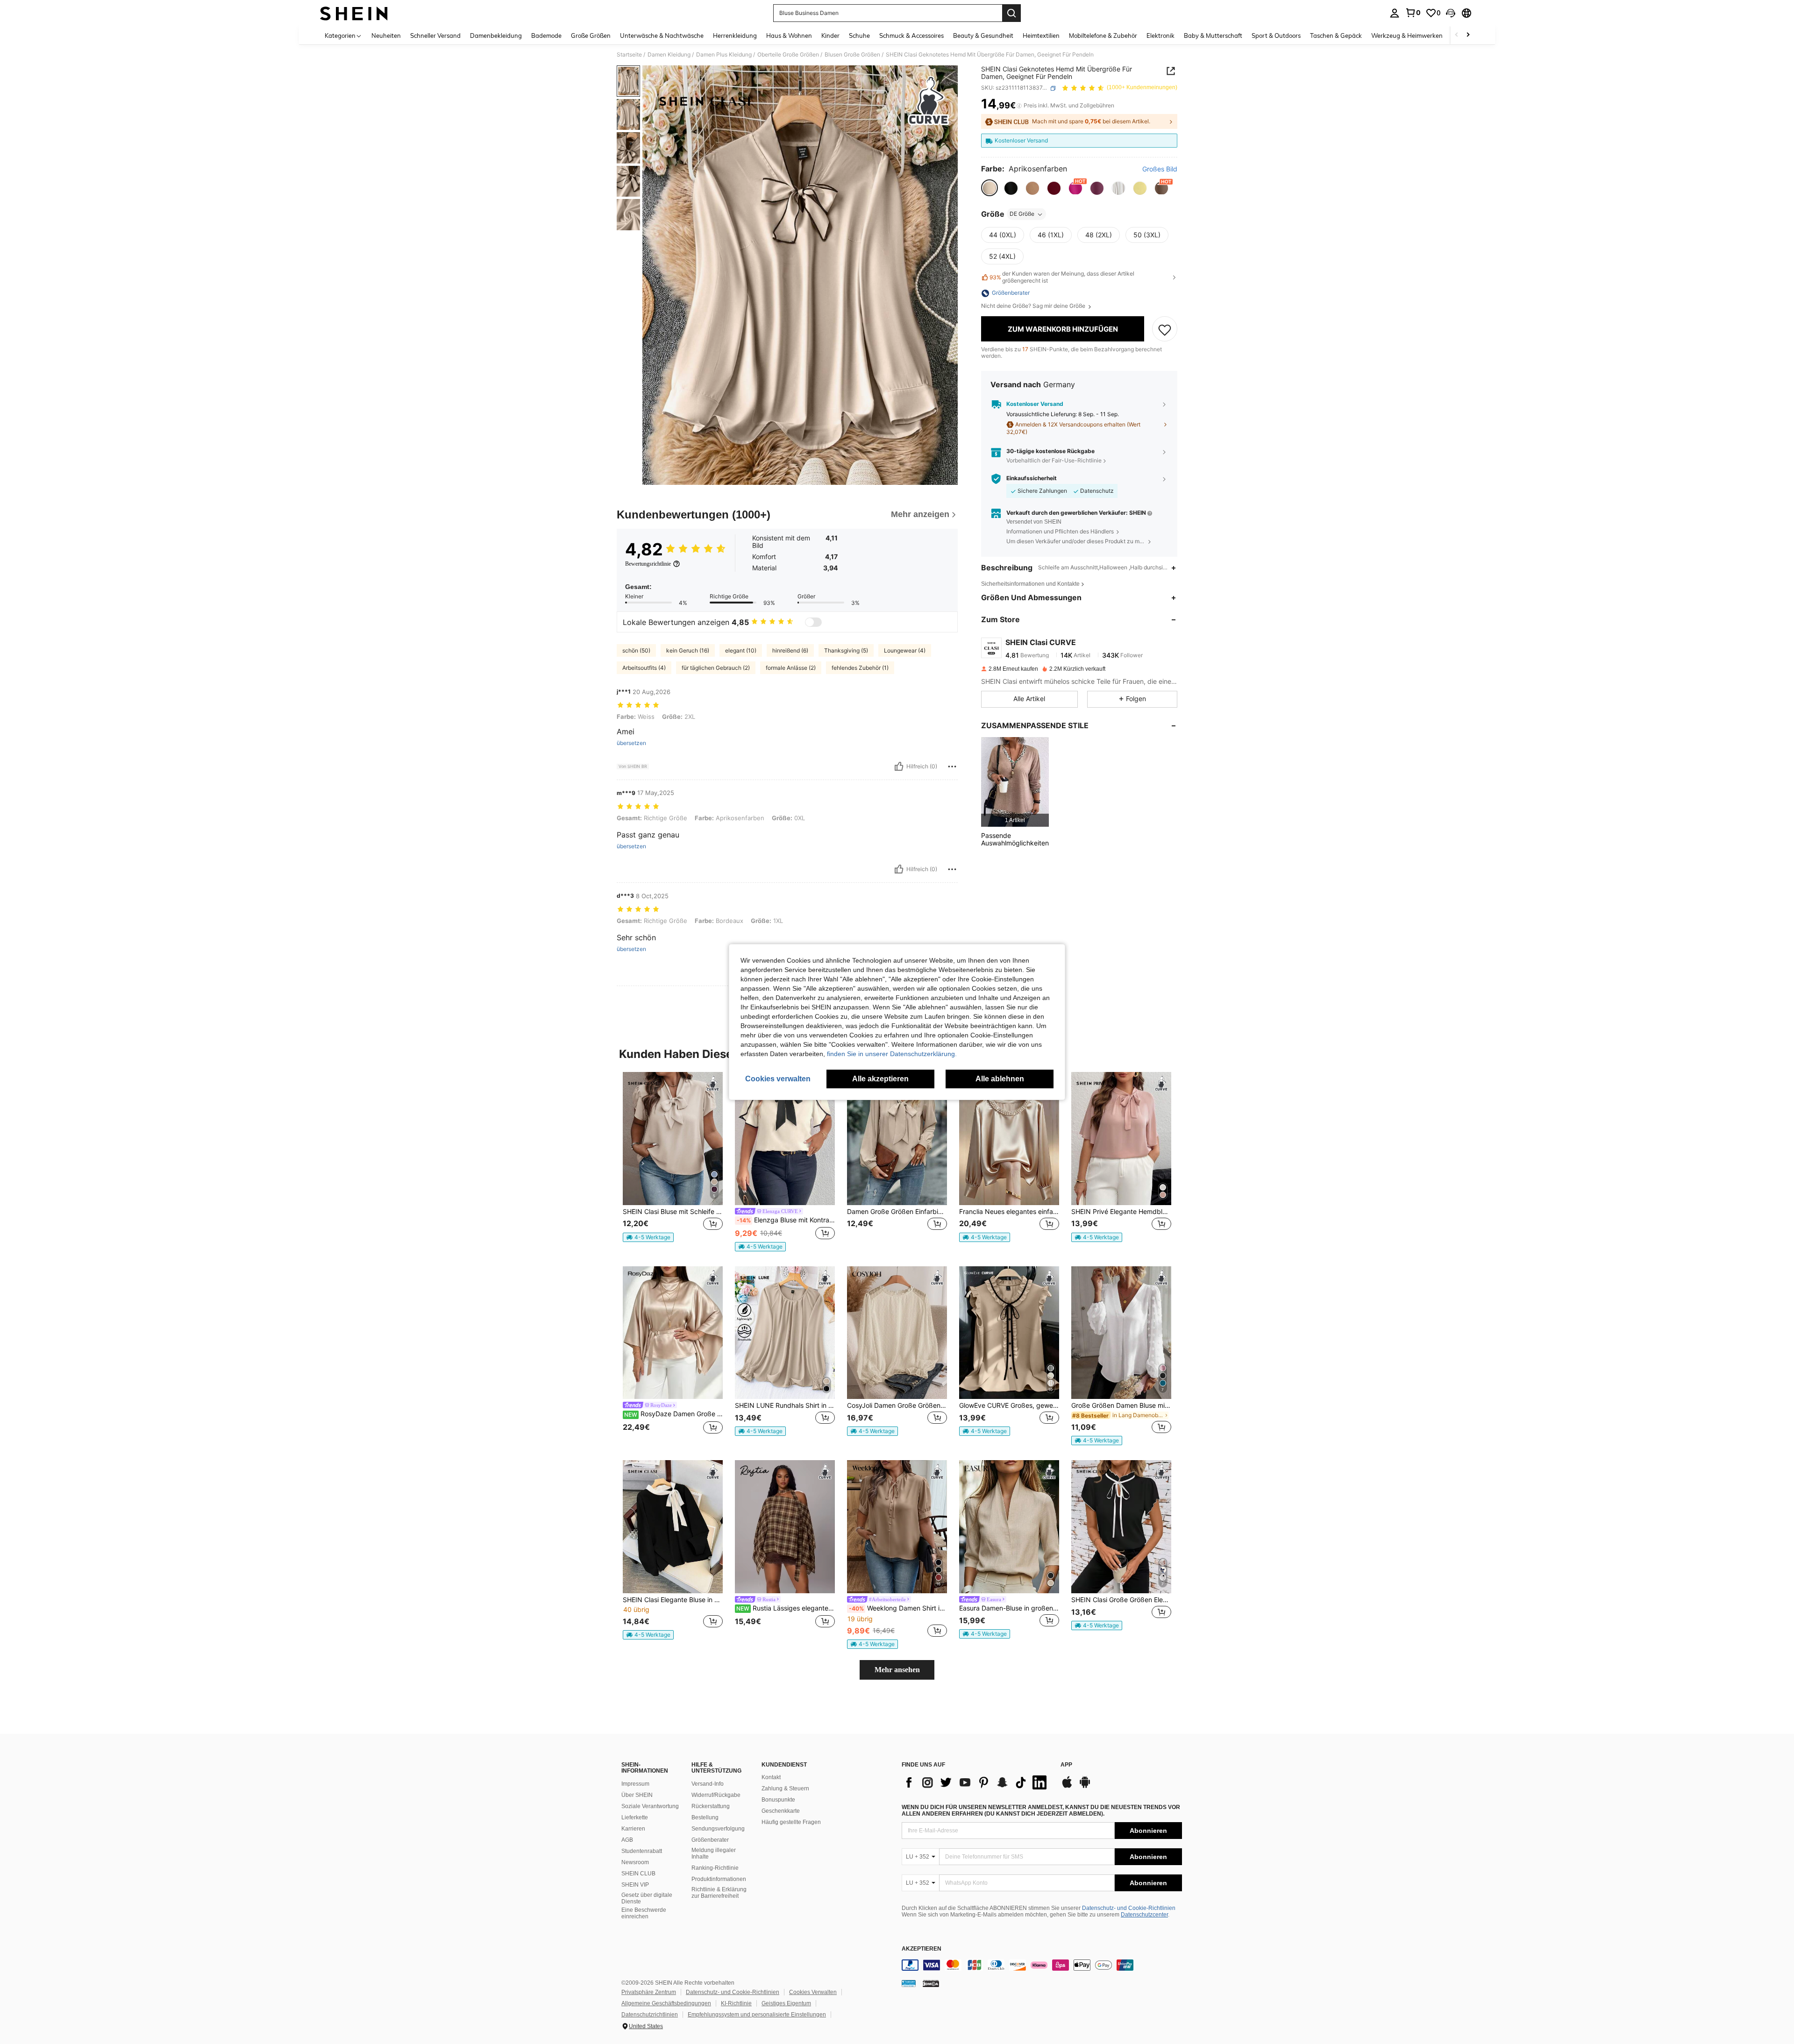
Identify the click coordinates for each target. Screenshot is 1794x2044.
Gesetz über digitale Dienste (647, 1898)
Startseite (629, 55)
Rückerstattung (711, 1806)
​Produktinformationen (719, 1879)
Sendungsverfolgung (718, 1829)
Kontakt (771, 1777)
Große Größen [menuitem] (591, 35)
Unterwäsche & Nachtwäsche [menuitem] (662, 35)
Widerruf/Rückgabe (716, 1795)
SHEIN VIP (635, 1885)
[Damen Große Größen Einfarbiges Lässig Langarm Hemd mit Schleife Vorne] (897, 1139)
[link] (1413, 13)
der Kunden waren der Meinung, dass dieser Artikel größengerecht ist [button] (1062, 277)
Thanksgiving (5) (846, 650)
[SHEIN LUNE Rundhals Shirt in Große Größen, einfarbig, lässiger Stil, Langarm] (785, 1333)
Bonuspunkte (778, 1800)
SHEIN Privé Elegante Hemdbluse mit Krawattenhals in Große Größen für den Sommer (1121, 1212)
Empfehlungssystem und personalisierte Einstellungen (757, 2015)
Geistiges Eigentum (786, 2003)
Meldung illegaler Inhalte (714, 1853)
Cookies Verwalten (813, 1992)
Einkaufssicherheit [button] (1032, 479)
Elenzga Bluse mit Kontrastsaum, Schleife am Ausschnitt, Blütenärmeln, (786, 1220)
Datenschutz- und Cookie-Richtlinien (1129, 1908)
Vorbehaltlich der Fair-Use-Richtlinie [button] (1054, 460)
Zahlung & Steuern (785, 1788)
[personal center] (1395, 13)
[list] (976, 1782)
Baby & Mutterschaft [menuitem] (1213, 35)
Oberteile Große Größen (788, 55)
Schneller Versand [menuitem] (435, 35)
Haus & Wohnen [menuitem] (789, 35)
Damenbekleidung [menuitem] (496, 35)
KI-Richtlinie (736, 2003)
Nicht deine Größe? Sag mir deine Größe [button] (1034, 306)
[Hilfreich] (899, 766)
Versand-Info (708, 1784)
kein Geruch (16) (688, 650)
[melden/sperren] (952, 766)
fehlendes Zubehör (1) (860, 668)
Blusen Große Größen (852, 55)
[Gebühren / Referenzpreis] (1019, 106)
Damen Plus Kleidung (724, 55)
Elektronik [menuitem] (1160, 35)
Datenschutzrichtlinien (650, 2015)
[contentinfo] (1042, 1965)
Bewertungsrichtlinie (648, 564)
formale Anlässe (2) (791, 668)
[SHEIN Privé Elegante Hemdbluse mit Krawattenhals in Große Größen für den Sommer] (1121, 1139)
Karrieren (633, 1829)
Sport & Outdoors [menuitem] (1276, 35)
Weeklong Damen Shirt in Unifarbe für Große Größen (898, 1608)
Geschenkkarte (781, 1811)
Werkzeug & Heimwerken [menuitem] (1407, 35)
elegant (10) (741, 650)
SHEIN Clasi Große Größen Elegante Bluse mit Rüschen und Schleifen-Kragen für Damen (1121, 1600)
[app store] (1067, 1787)
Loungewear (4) (905, 650)
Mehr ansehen (897, 1670)
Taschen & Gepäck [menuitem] (1336, 35)
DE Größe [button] (1022, 214)
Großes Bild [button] (1160, 170)
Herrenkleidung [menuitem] (735, 35)
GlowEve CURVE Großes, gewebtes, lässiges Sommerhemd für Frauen (1009, 1405)
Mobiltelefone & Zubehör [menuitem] (1103, 35)
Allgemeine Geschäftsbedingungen (666, 2003)
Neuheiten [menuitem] (386, 35)
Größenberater (710, 1840)
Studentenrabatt (642, 1851)
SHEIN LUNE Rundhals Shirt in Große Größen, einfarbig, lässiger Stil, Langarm (785, 1405)
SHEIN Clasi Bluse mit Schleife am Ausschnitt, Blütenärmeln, (673, 1212)
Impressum (635, 1784)
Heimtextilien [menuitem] (1041, 35)
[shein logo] (354, 13)
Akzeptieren (922, 1949)
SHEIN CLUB (638, 1874)
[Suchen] (1011, 13)
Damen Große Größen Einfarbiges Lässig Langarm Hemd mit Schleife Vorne (897, 1212)
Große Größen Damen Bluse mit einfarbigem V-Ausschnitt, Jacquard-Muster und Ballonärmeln (1121, 1405)
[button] (1451, 13)
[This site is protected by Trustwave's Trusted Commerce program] (909, 1983)
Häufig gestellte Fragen (791, 1822)
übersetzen (631, 743)
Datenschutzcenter (1144, 1915)
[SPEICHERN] (1165, 329)
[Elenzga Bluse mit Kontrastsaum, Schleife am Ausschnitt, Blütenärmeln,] (785, 1139)
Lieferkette (635, 1817)
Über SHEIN (637, 1795)
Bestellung (705, 1817)
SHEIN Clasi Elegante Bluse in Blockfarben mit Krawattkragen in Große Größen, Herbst (673, 1600)
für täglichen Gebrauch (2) (716, 668)
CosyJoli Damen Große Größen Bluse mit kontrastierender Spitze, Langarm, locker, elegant (897, 1405)
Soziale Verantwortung (650, 1806)
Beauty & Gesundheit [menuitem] (983, 35)
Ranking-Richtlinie (715, 1868)
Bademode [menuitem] (546, 35)
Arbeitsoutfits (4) (644, 668)
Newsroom (635, 1862)
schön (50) (636, 650)
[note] (648, 1237)
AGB (627, 1840)
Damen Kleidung (669, 55)
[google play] (1085, 1787)
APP (1066, 1765)
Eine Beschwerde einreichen (644, 1913)
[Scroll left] (1457, 35)
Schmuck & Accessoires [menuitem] (911, 35)
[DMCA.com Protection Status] (931, 1983)
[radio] (990, 188)
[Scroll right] (1468, 35)
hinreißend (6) (790, 650)
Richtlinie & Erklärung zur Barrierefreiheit (719, 1893)
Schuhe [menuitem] (859, 35)
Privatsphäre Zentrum (649, 1992)
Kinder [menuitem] (830, 35)
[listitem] (1015, 782)
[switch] (813, 622)
